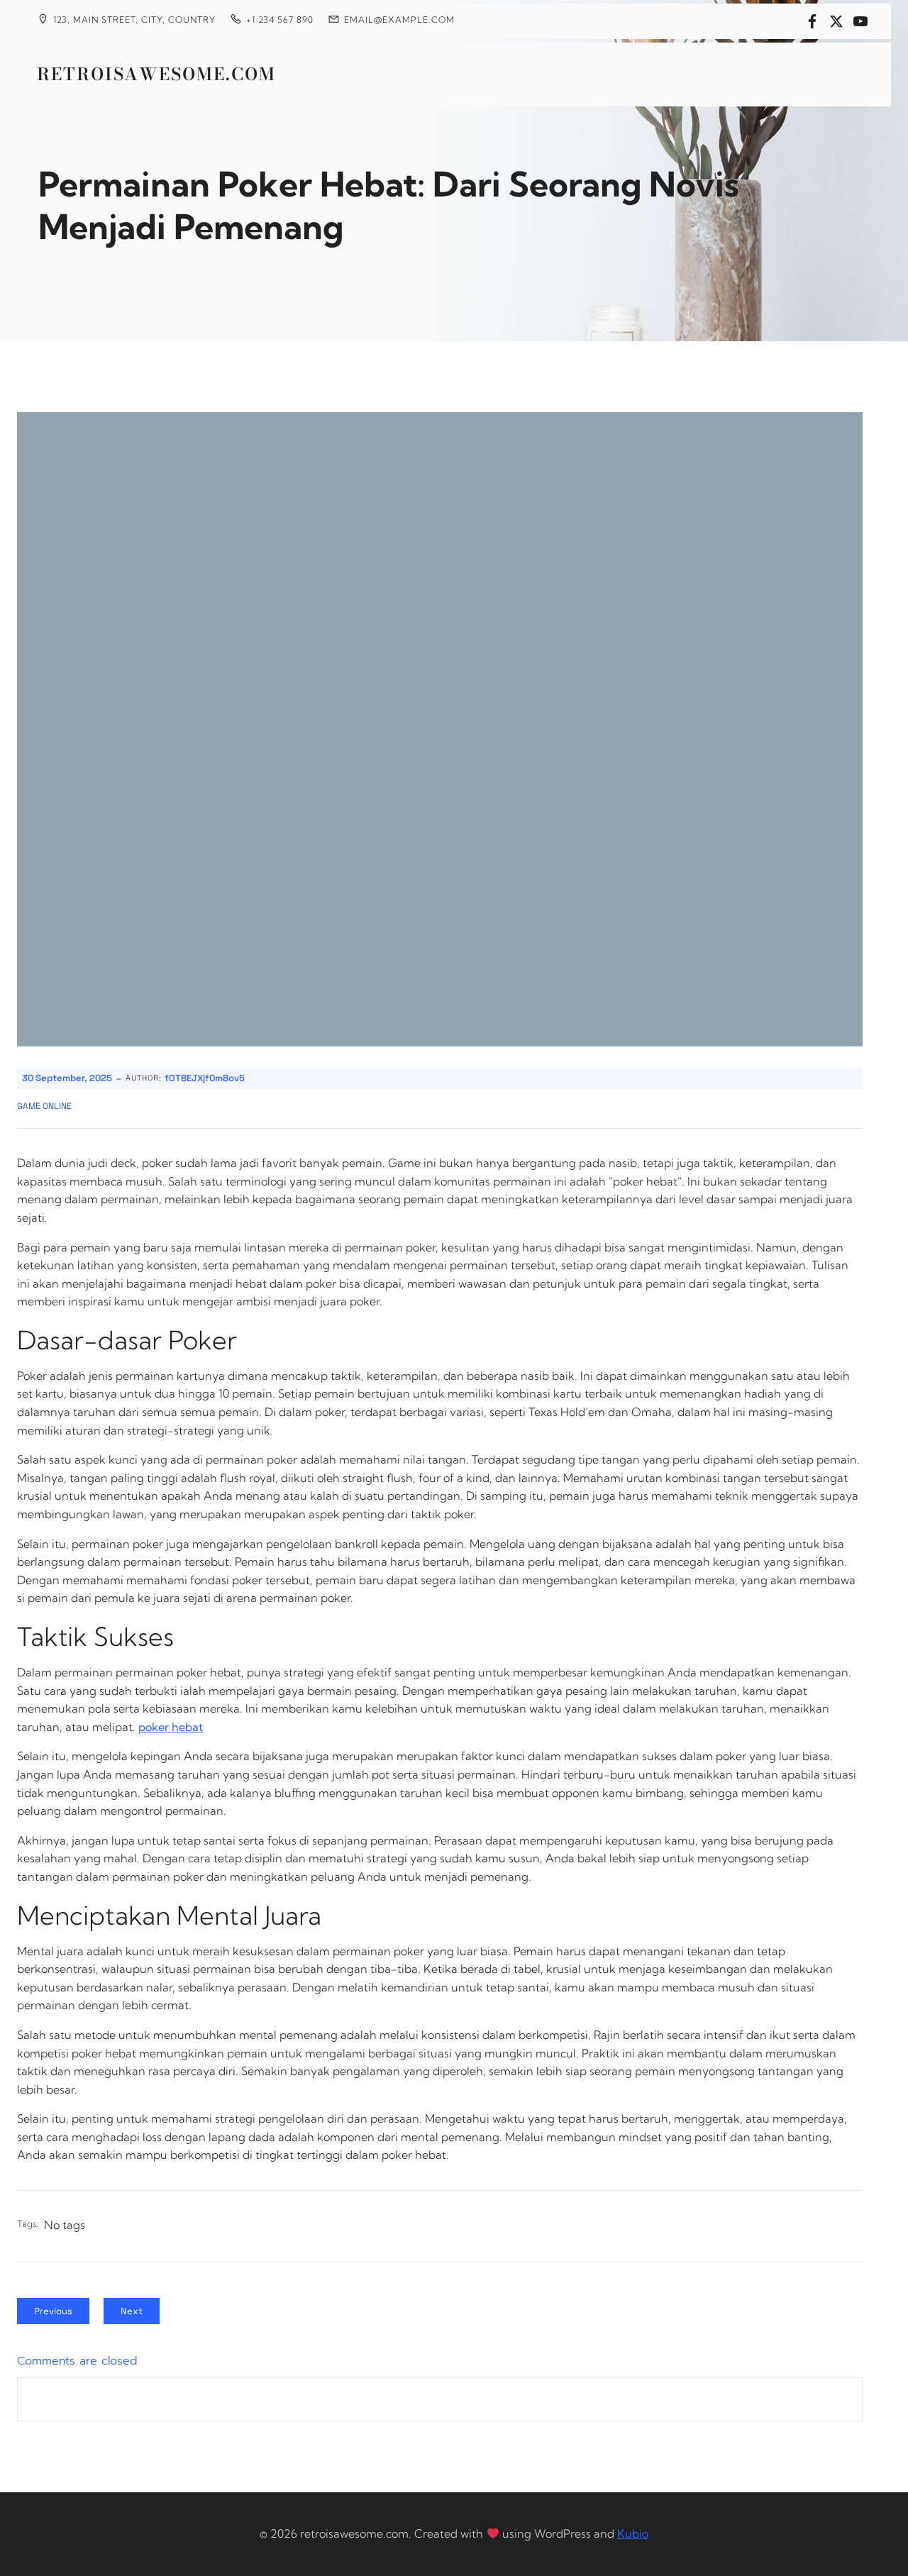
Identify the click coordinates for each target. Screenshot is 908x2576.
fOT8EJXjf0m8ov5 (205, 1078)
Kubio (633, 2533)
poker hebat (171, 1727)
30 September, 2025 (67, 1078)
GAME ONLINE (44, 1106)
